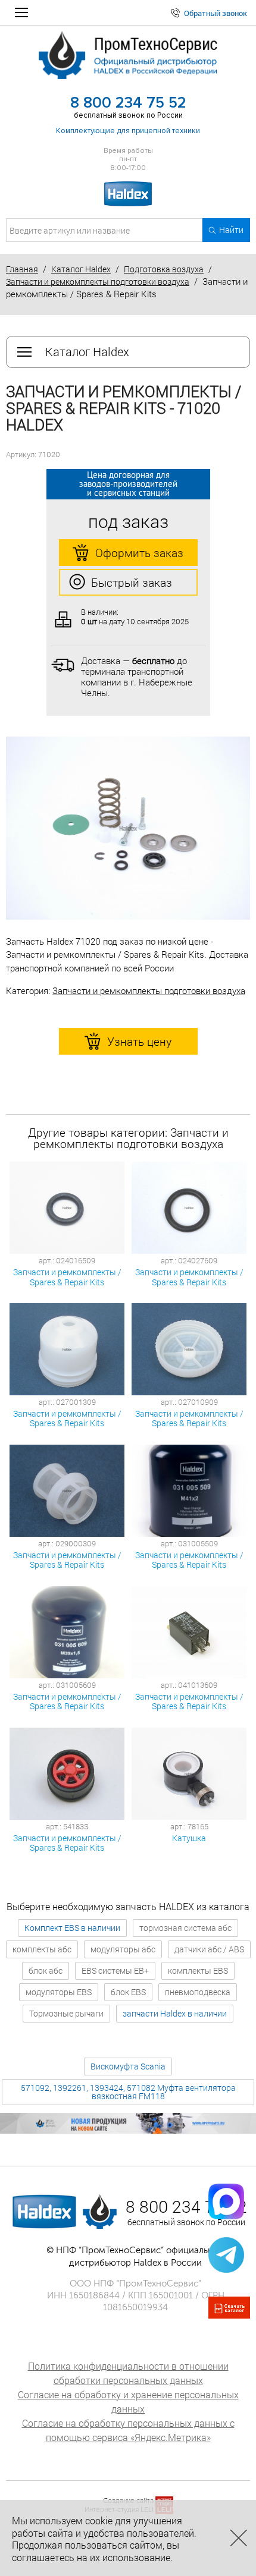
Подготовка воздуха (164, 269)
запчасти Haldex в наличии (175, 2013)
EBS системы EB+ (115, 1970)
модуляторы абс (123, 1949)
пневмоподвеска (198, 1992)
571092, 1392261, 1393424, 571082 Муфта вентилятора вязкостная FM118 (128, 2092)
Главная (22, 269)
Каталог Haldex (81, 269)
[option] (128, 828)
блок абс (46, 1970)
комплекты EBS (198, 1970)
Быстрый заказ (132, 582)
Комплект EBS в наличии (72, 1928)
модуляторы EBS (59, 1992)
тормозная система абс (185, 1928)
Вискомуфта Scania (128, 2066)
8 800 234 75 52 (128, 103)
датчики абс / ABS (209, 1949)
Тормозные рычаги (66, 2013)
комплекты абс (42, 1949)
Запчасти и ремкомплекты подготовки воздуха (98, 281)
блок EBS (128, 1992)
